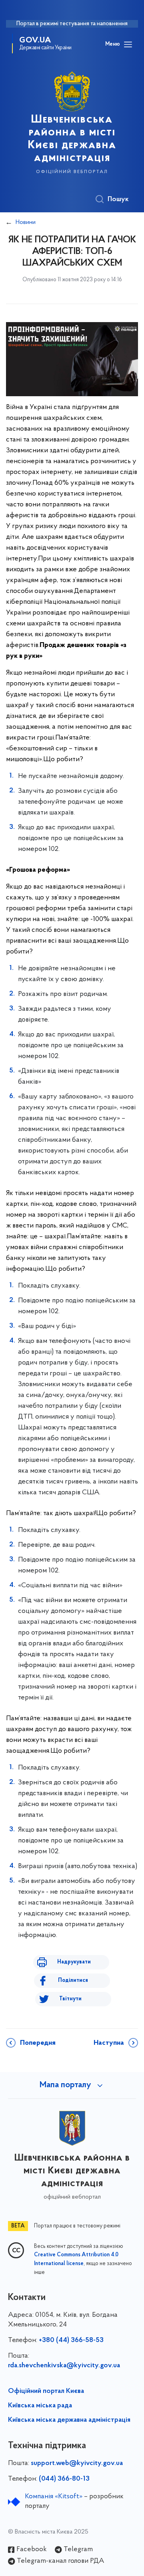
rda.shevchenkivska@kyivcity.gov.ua (64, 2366)
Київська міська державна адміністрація (69, 2420)
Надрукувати (74, 1962)
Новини (26, 222)
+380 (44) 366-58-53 (71, 2340)
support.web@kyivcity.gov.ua (77, 2463)
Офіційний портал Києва (46, 2391)
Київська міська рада (40, 2406)
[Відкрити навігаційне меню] (128, 44)
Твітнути (70, 1999)
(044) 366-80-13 (64, 2479)
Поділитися (73, 1980)
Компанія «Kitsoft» (54, 2497)
